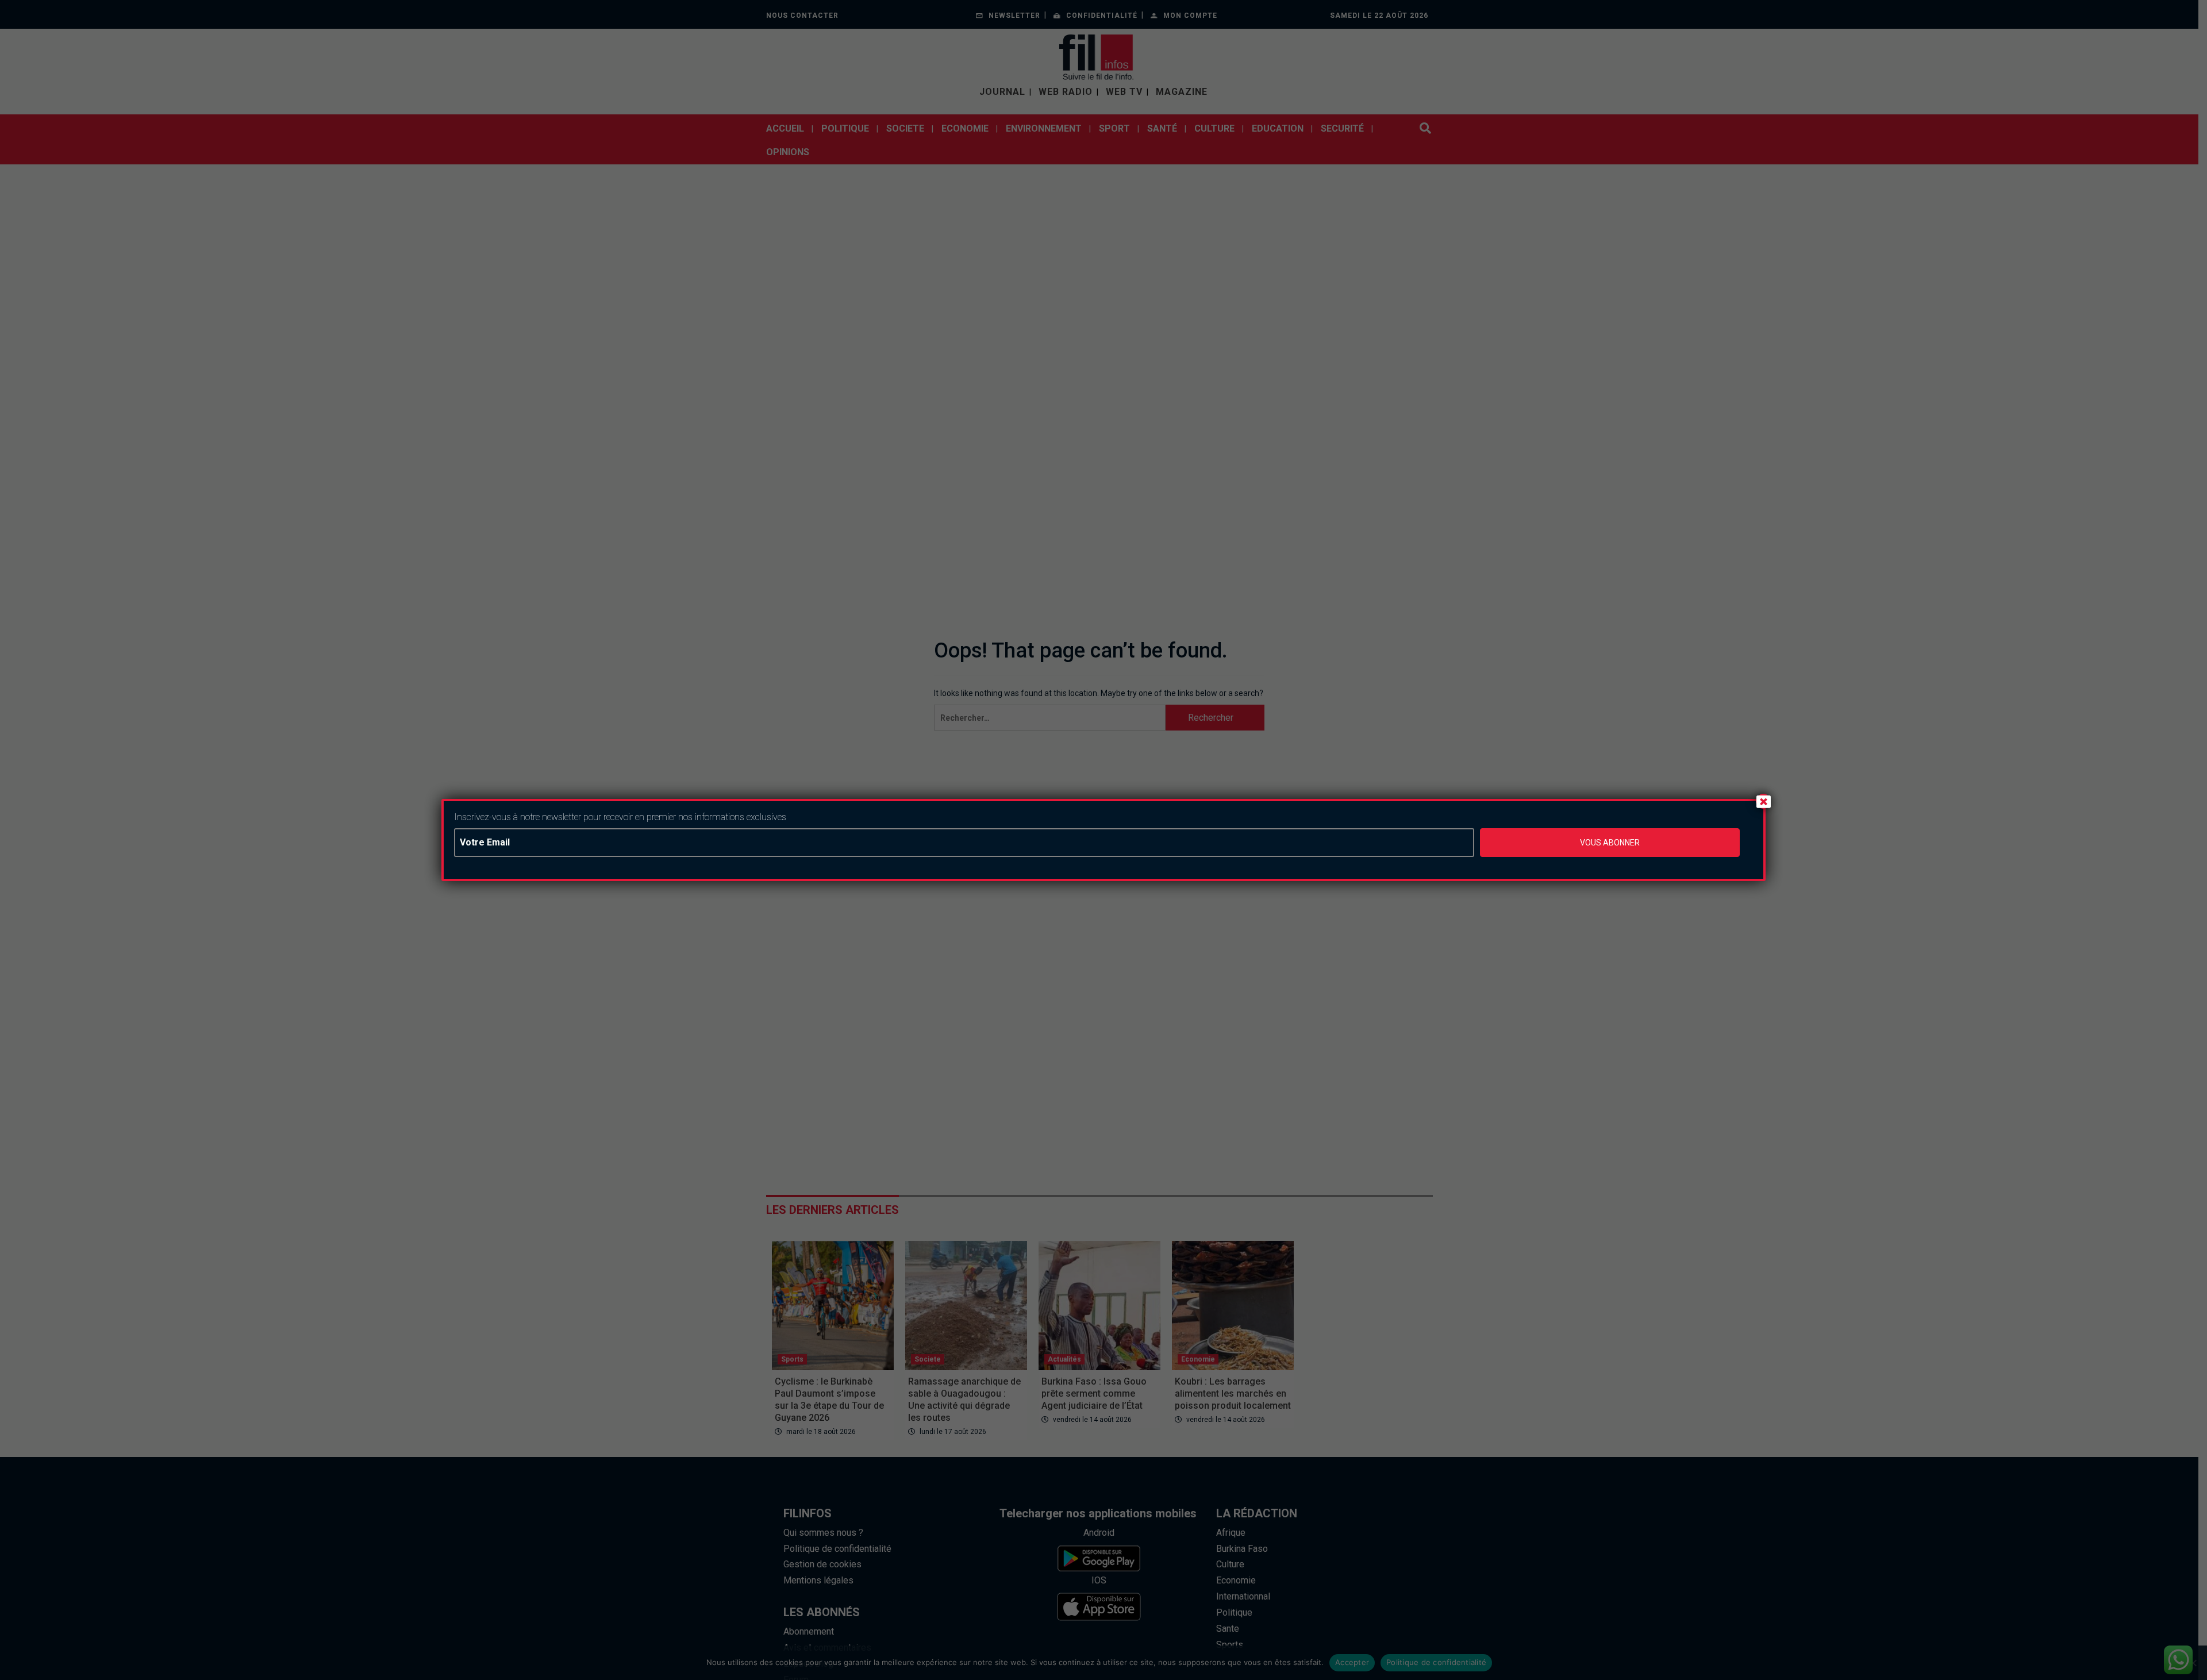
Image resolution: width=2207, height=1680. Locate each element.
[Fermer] (1763, 801)
